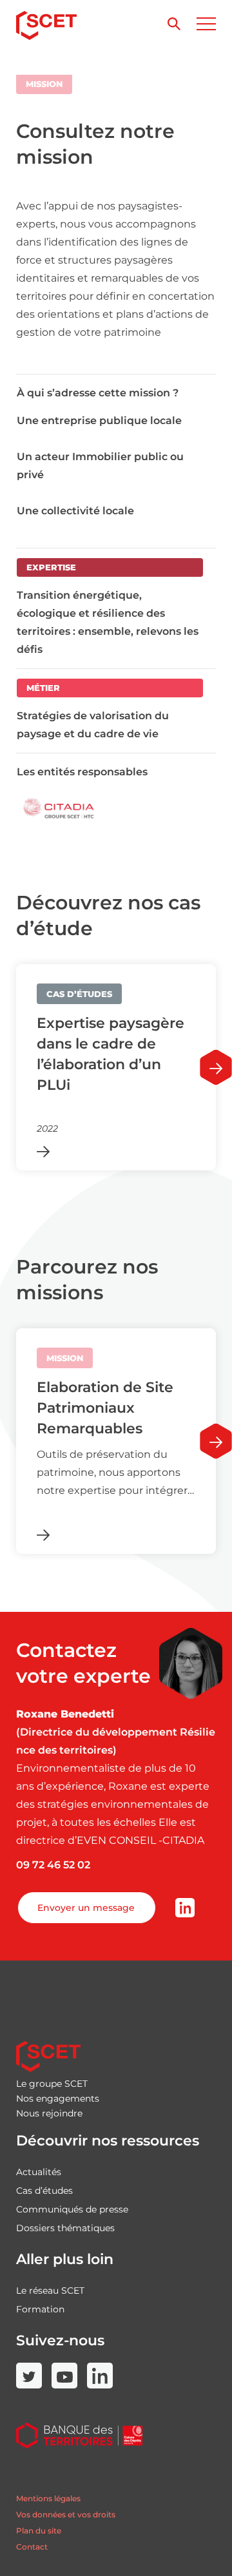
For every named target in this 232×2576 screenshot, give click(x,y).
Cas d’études (44, 2191)
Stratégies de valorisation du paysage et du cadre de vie (93, 725)
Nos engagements (58, 2098)
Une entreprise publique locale (99, 421)
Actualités (39, 2172)
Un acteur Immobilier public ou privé (100, 466)
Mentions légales (48, 2498)
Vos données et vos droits (66, 2514)
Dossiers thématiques (65, 2228)
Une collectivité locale (75, 511)
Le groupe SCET (52, 2084)
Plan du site (39, 2531)
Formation (40, 2309)
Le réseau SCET (50, 2290)
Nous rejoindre (49, 2113)
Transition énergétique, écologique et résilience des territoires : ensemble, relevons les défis (108, 622)
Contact (32, 2547)
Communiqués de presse (72, 2209)
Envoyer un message (86, 1908)
